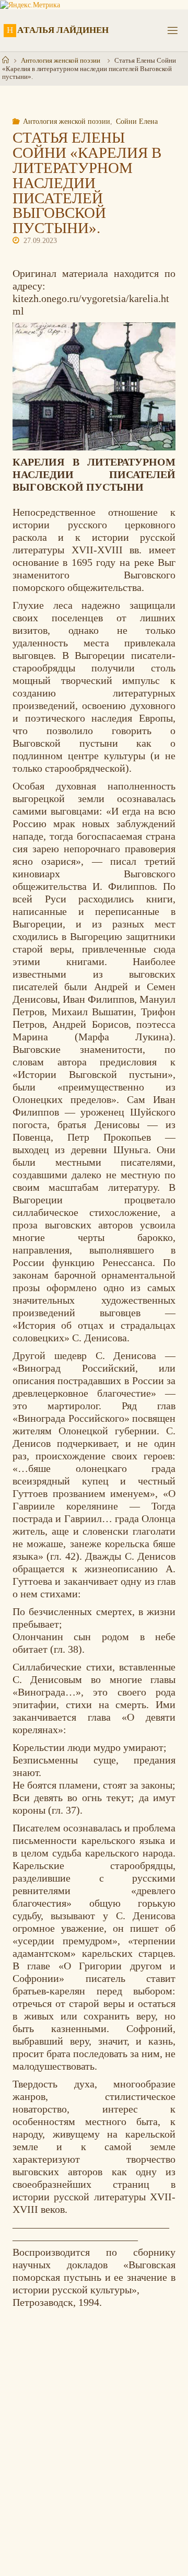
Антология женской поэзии (61, 60)
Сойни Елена (137, 121)
